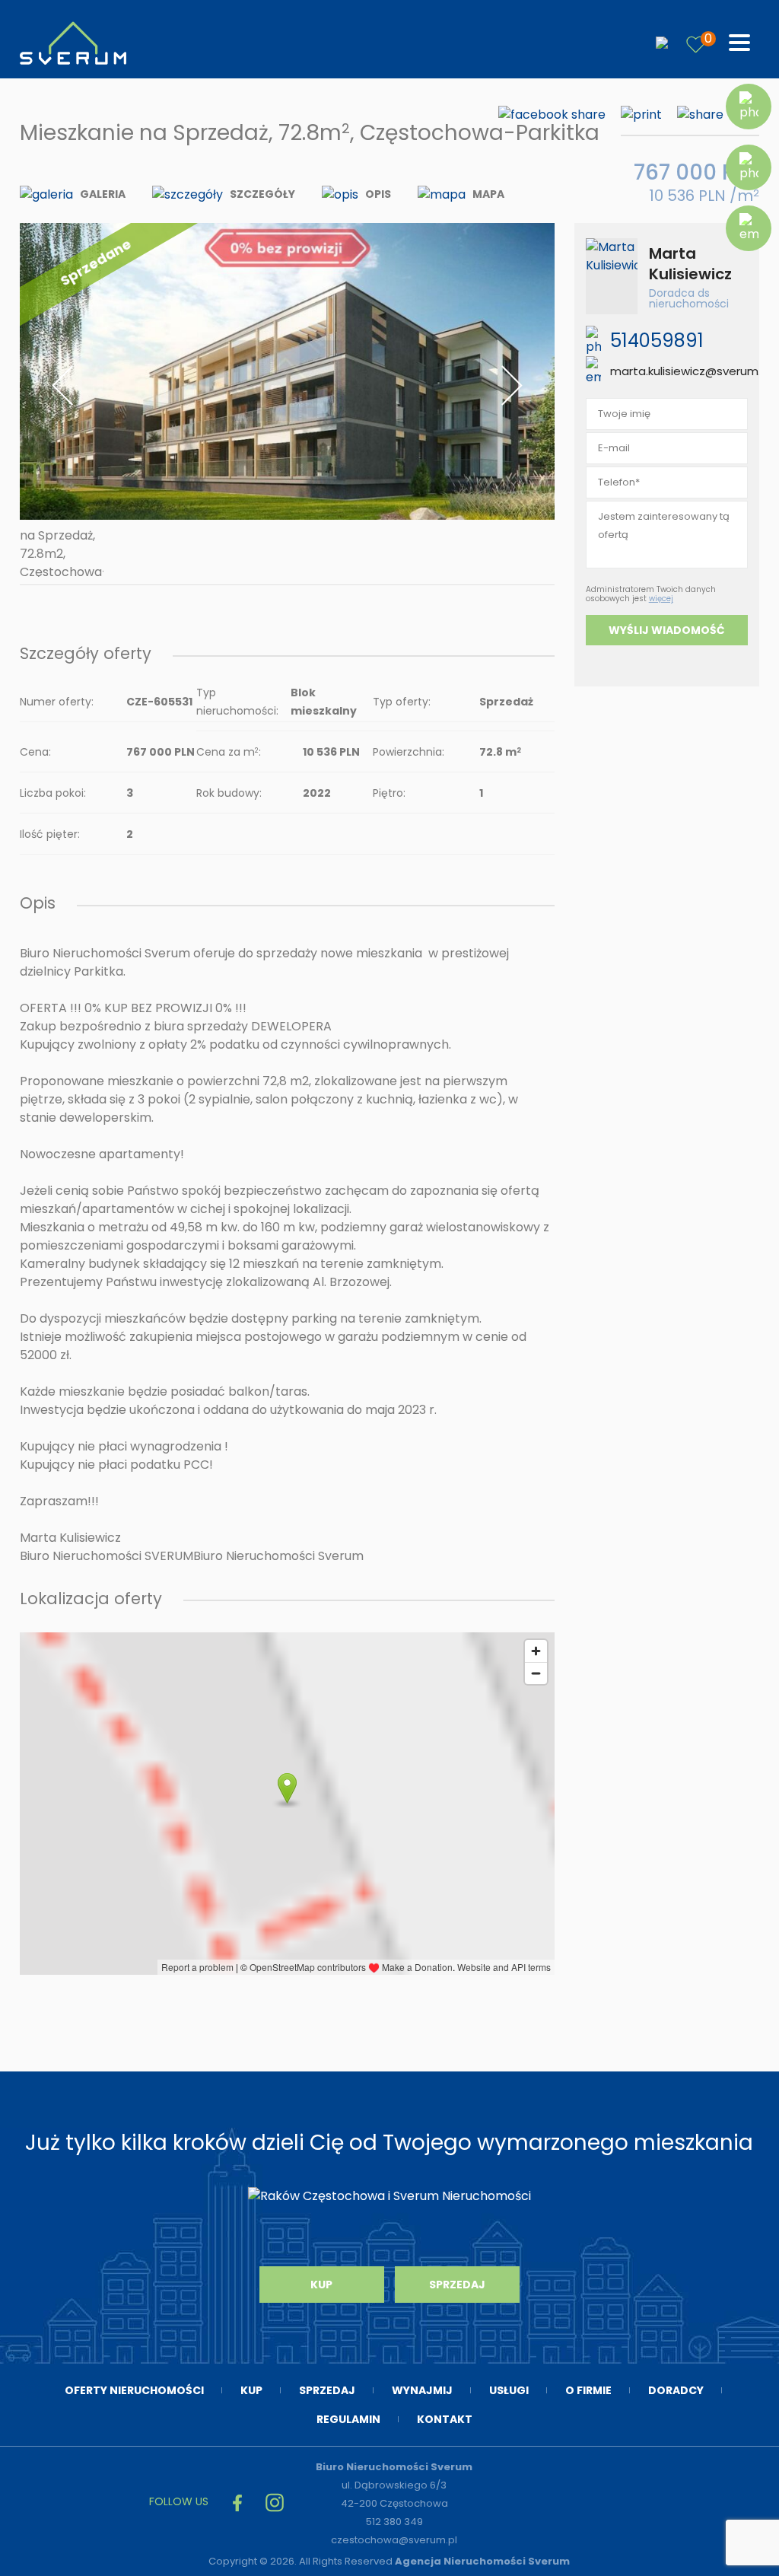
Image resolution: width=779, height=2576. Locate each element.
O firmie (588, 2390)
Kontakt (445, 2419)
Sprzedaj (457, 2285)
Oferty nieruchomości (134, 2390)
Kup (321, 2285)
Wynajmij (422, 2390)
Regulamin (348, 2419)
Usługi (509, 2390)
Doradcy (676, 2390)
